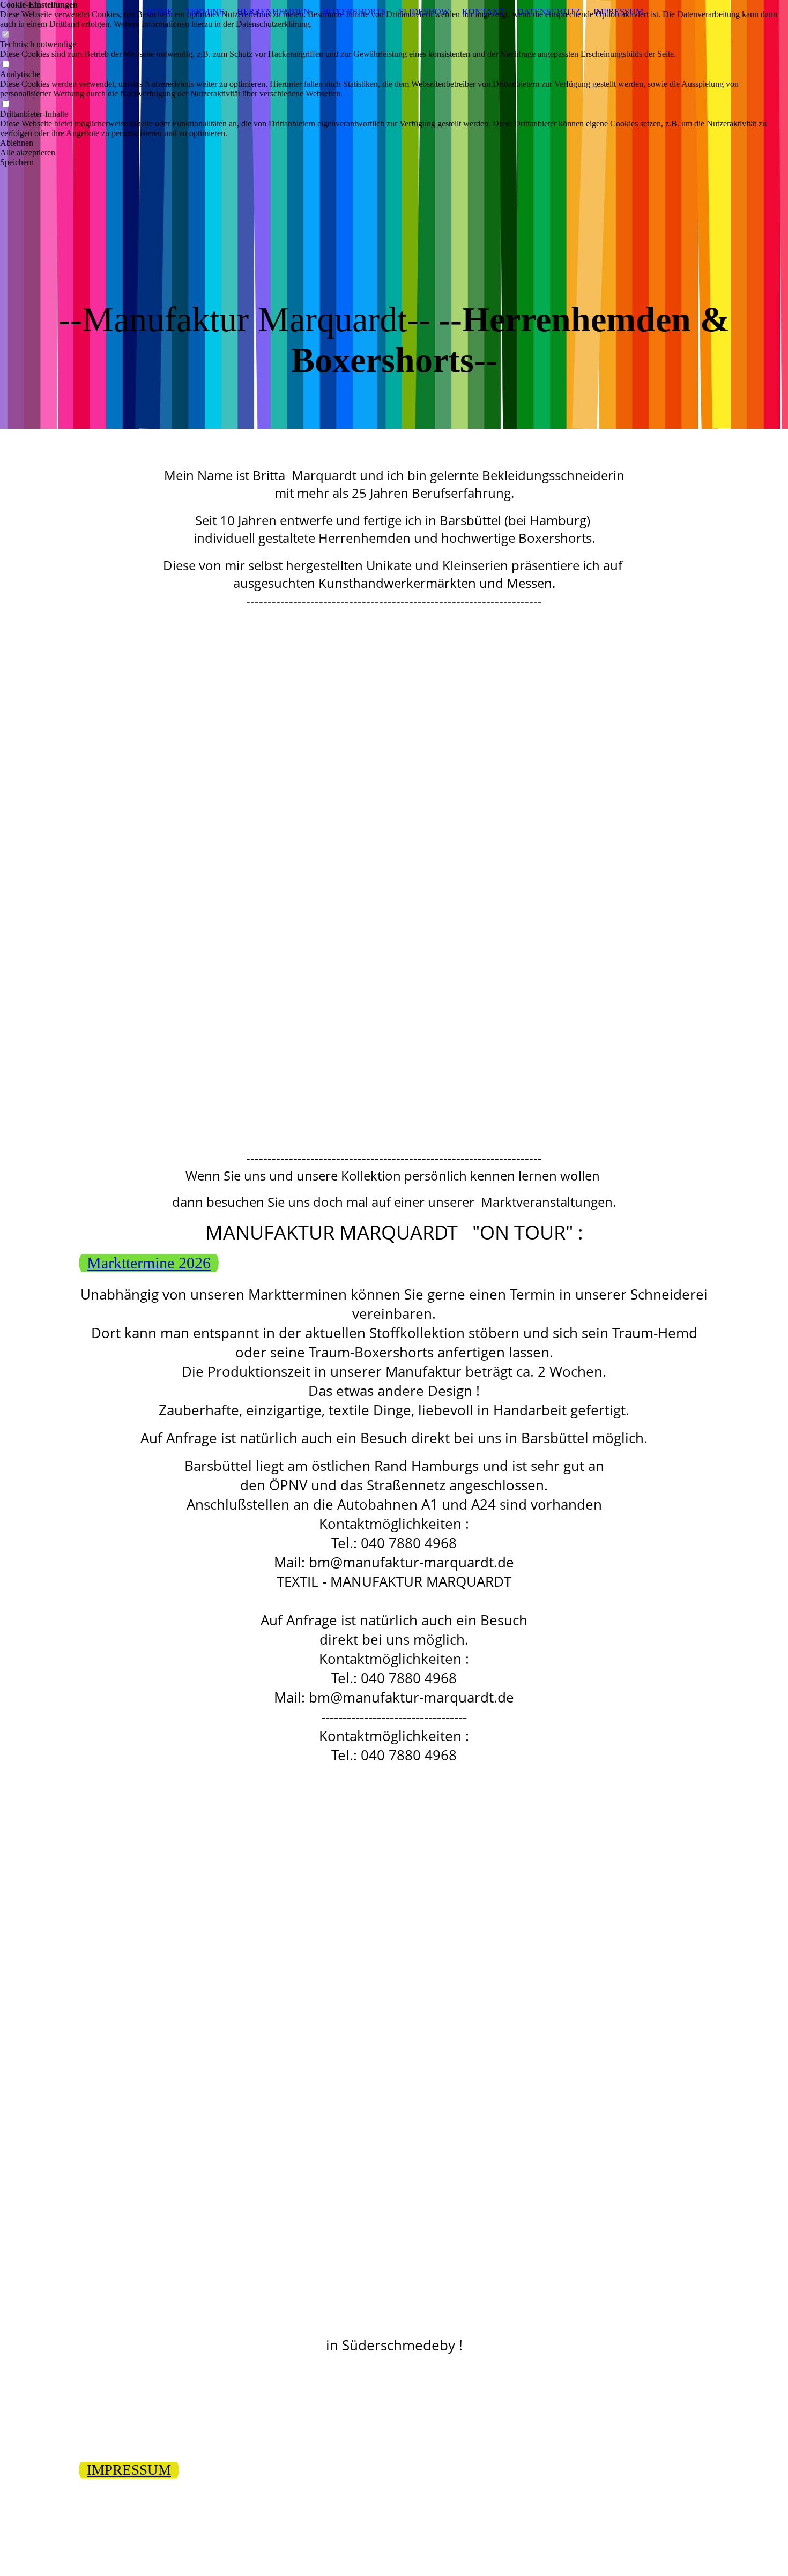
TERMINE (205, 12)
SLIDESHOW (424, 12)
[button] (394, 143)
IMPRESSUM (618, 12)
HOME (160, 12)
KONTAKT (483, 12)
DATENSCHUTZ (549, 12)
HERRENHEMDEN (273, 12)
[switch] (5, 35)
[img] (394, 214)
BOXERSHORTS (354, 12)
